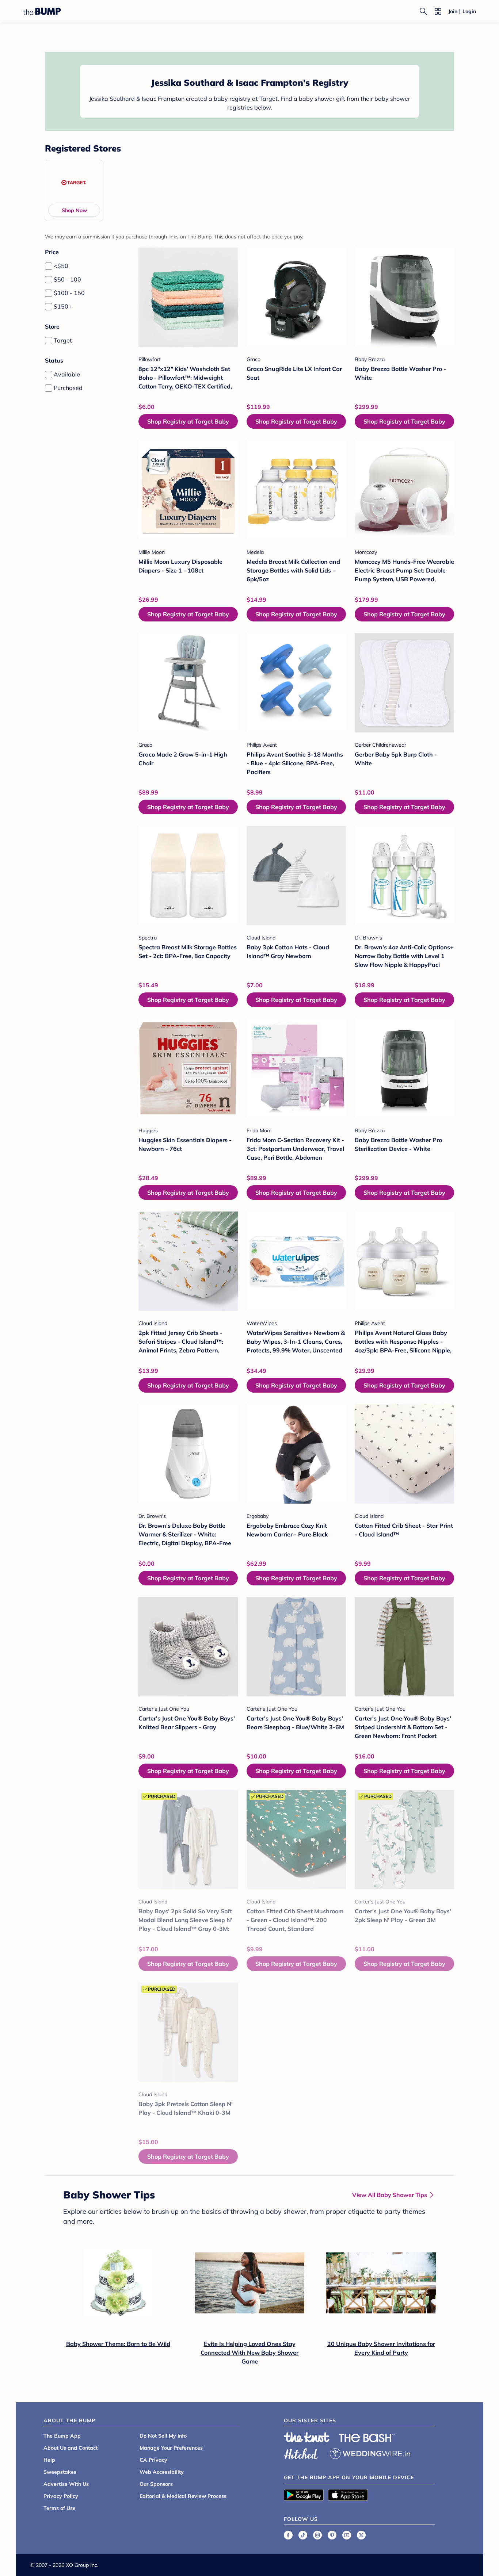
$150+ (63, 306)
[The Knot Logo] (307, 2437)
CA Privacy (153, 2460)
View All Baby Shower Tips (390, 2195)
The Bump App (62, 2436)
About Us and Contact (71, 2448)
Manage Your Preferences (171, 2448)
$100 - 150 (69, 293)
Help (49, 2460)
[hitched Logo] (301, 2453)
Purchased (68, 388)
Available (67, 374)
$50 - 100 (67, 279)
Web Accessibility (162, 2472)
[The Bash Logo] (367, 2438)
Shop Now (74, 210)
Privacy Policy (61, 2496)
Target (63, 340)
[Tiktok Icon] (303, 2535)
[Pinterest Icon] (332, 2535)
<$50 (61, 266)
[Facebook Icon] (288, 2535)
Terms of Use (60, 2508)
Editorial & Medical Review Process (183, 2496)
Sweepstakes (60, 2472)
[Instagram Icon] (317, 2535)
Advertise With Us (66, 2484)
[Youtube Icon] (347, 2535)
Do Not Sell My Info (163, 2436)
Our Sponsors (156, 2484)
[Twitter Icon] (361, 2535)
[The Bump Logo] (42, 11)
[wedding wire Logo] (370, 2453)
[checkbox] (49, 266)
